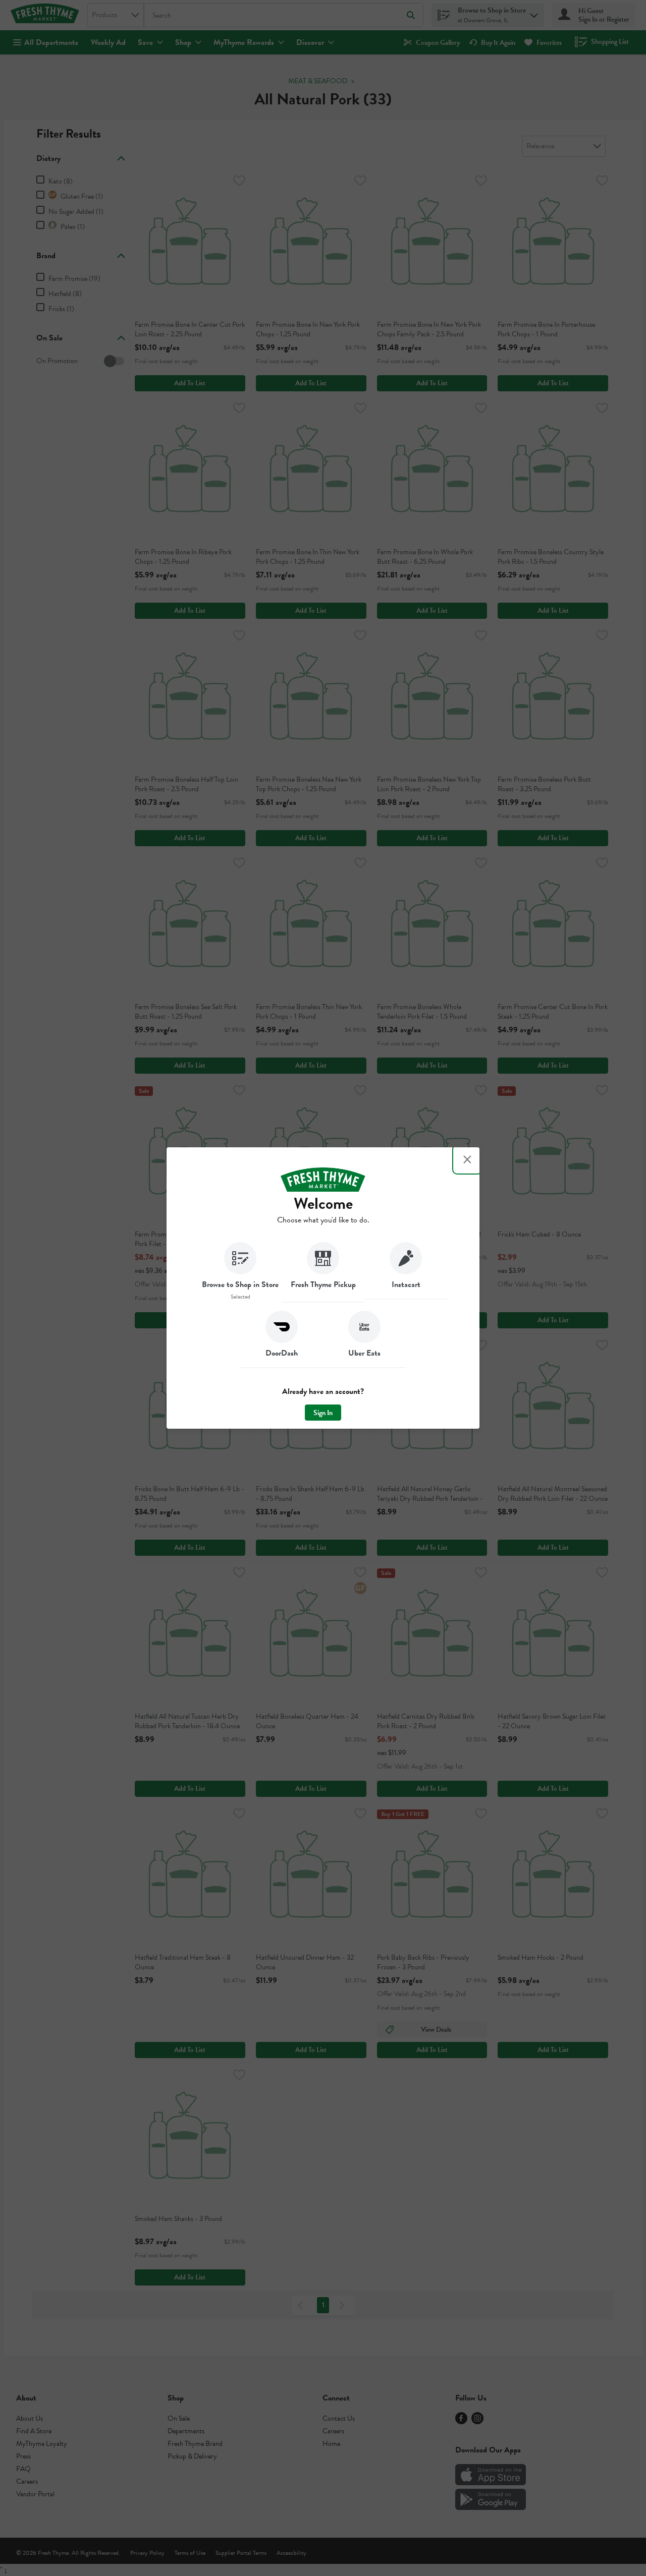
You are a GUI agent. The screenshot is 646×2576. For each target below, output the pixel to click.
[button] (240, 1272)
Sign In (323, 1413)
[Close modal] (467, 1159)
